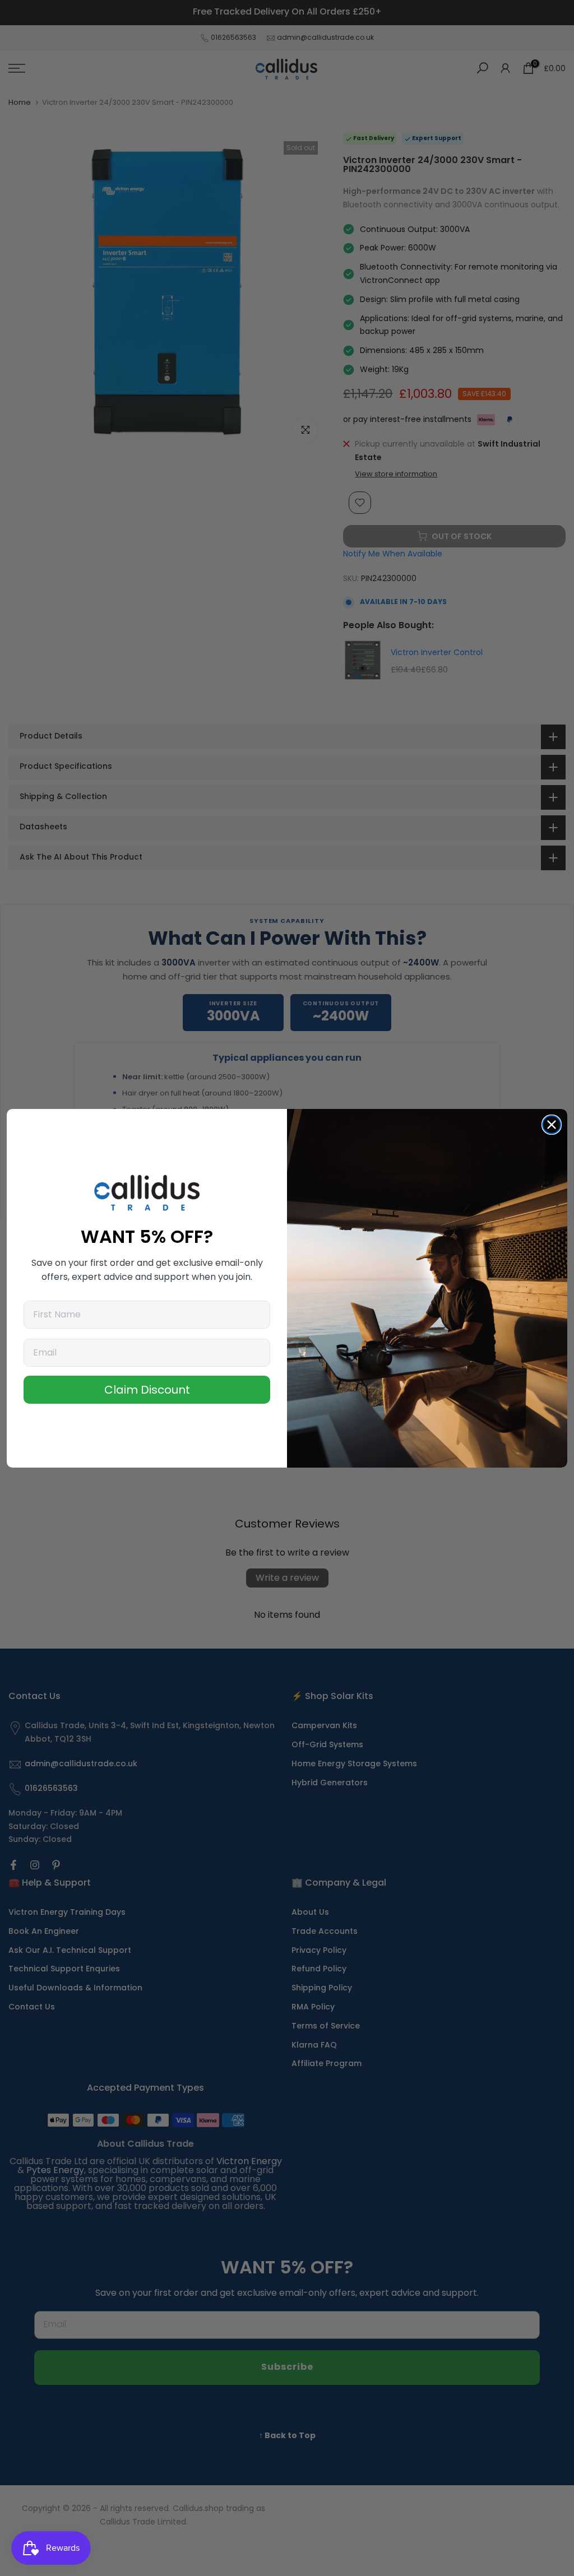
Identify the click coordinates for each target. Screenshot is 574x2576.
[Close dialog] (552, 1125)
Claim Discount (147, 1390)
